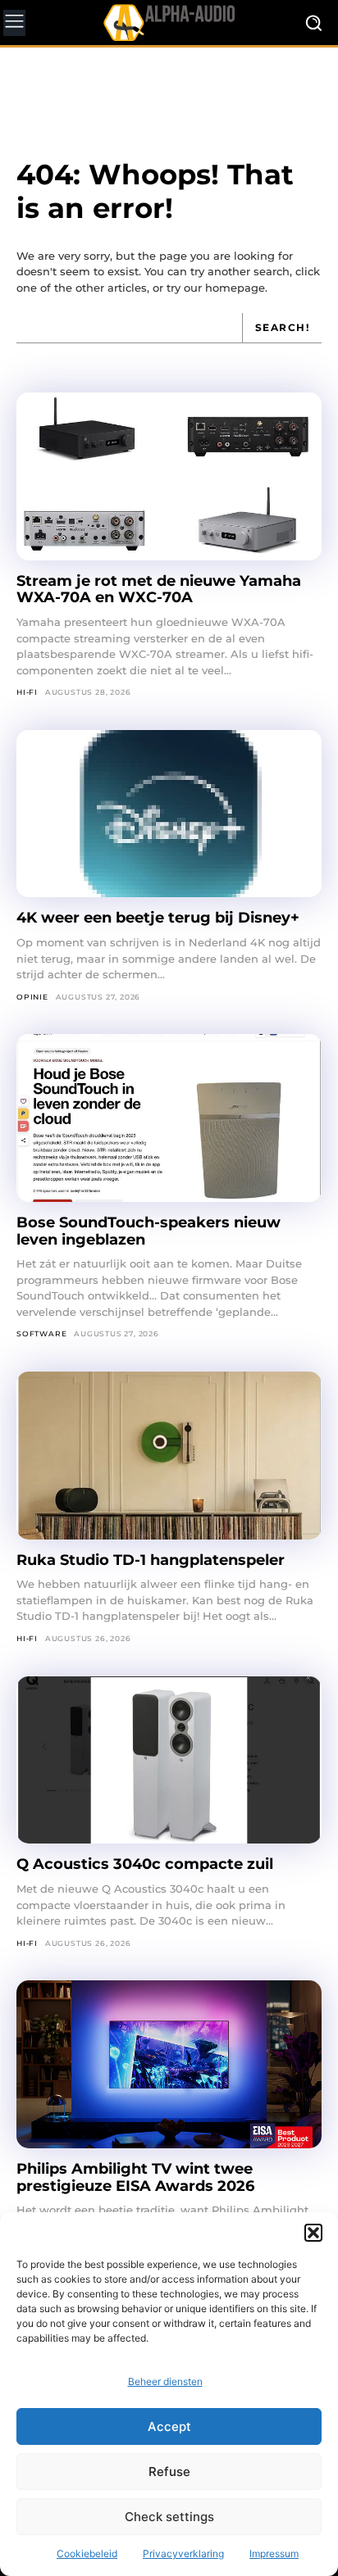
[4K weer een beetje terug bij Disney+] (169, 814)
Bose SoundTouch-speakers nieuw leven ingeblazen (148, 1231)
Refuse (169, 2472)
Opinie (32, 997)
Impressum (274, 2553)
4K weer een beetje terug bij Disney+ (158, 918)
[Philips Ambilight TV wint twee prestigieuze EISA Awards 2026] (169, 2064)
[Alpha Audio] (169, 22)
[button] (313, 2233)
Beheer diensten (165, 2381)
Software (41, 1333)
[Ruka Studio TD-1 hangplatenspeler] (169, 1456)
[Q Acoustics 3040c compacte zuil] (169, 1760)
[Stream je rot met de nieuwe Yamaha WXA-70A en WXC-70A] (169, 476)
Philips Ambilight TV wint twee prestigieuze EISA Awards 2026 (135, 2177)
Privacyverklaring (183, 2553)
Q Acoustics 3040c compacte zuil (145, 1864)
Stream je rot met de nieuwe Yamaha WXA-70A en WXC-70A (159, 590)
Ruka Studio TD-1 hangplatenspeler (151, 1560)
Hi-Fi (27, 692)
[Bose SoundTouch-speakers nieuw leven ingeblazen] (169, 1118)
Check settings (169, 2517)
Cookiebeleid (87, 2553)
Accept (169, 2426)
